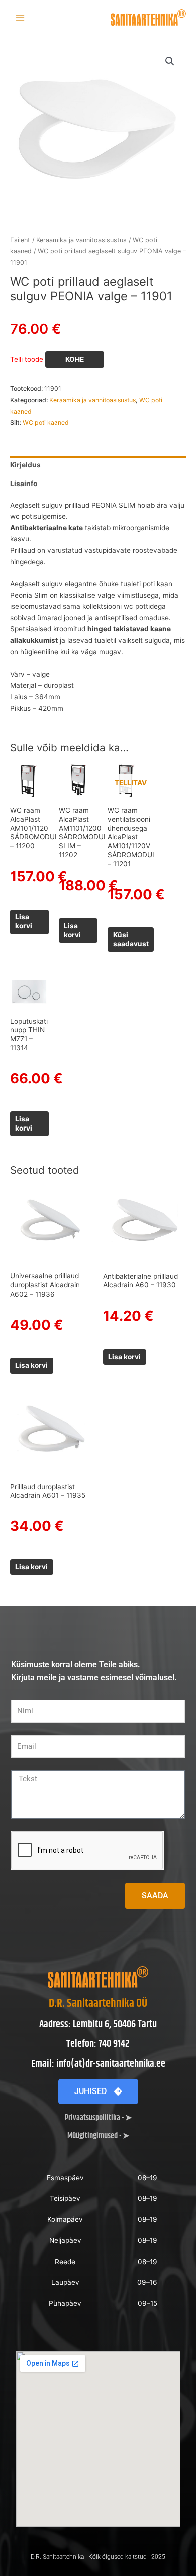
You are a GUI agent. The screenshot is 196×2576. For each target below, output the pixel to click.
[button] (170, 61)
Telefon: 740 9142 (98, 2044)
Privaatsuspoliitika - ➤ (98, 2118)
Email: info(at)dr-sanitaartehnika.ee (98, 2064)
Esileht (20, 240)
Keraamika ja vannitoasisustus (81, 240)
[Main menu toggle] (20, 17)
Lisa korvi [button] (24, 921)
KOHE (75, 359)
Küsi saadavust (131, 939)
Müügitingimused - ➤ (98, 2136)
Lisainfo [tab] (24, 484)
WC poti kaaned (46, 423)
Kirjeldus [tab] (25, 465)
